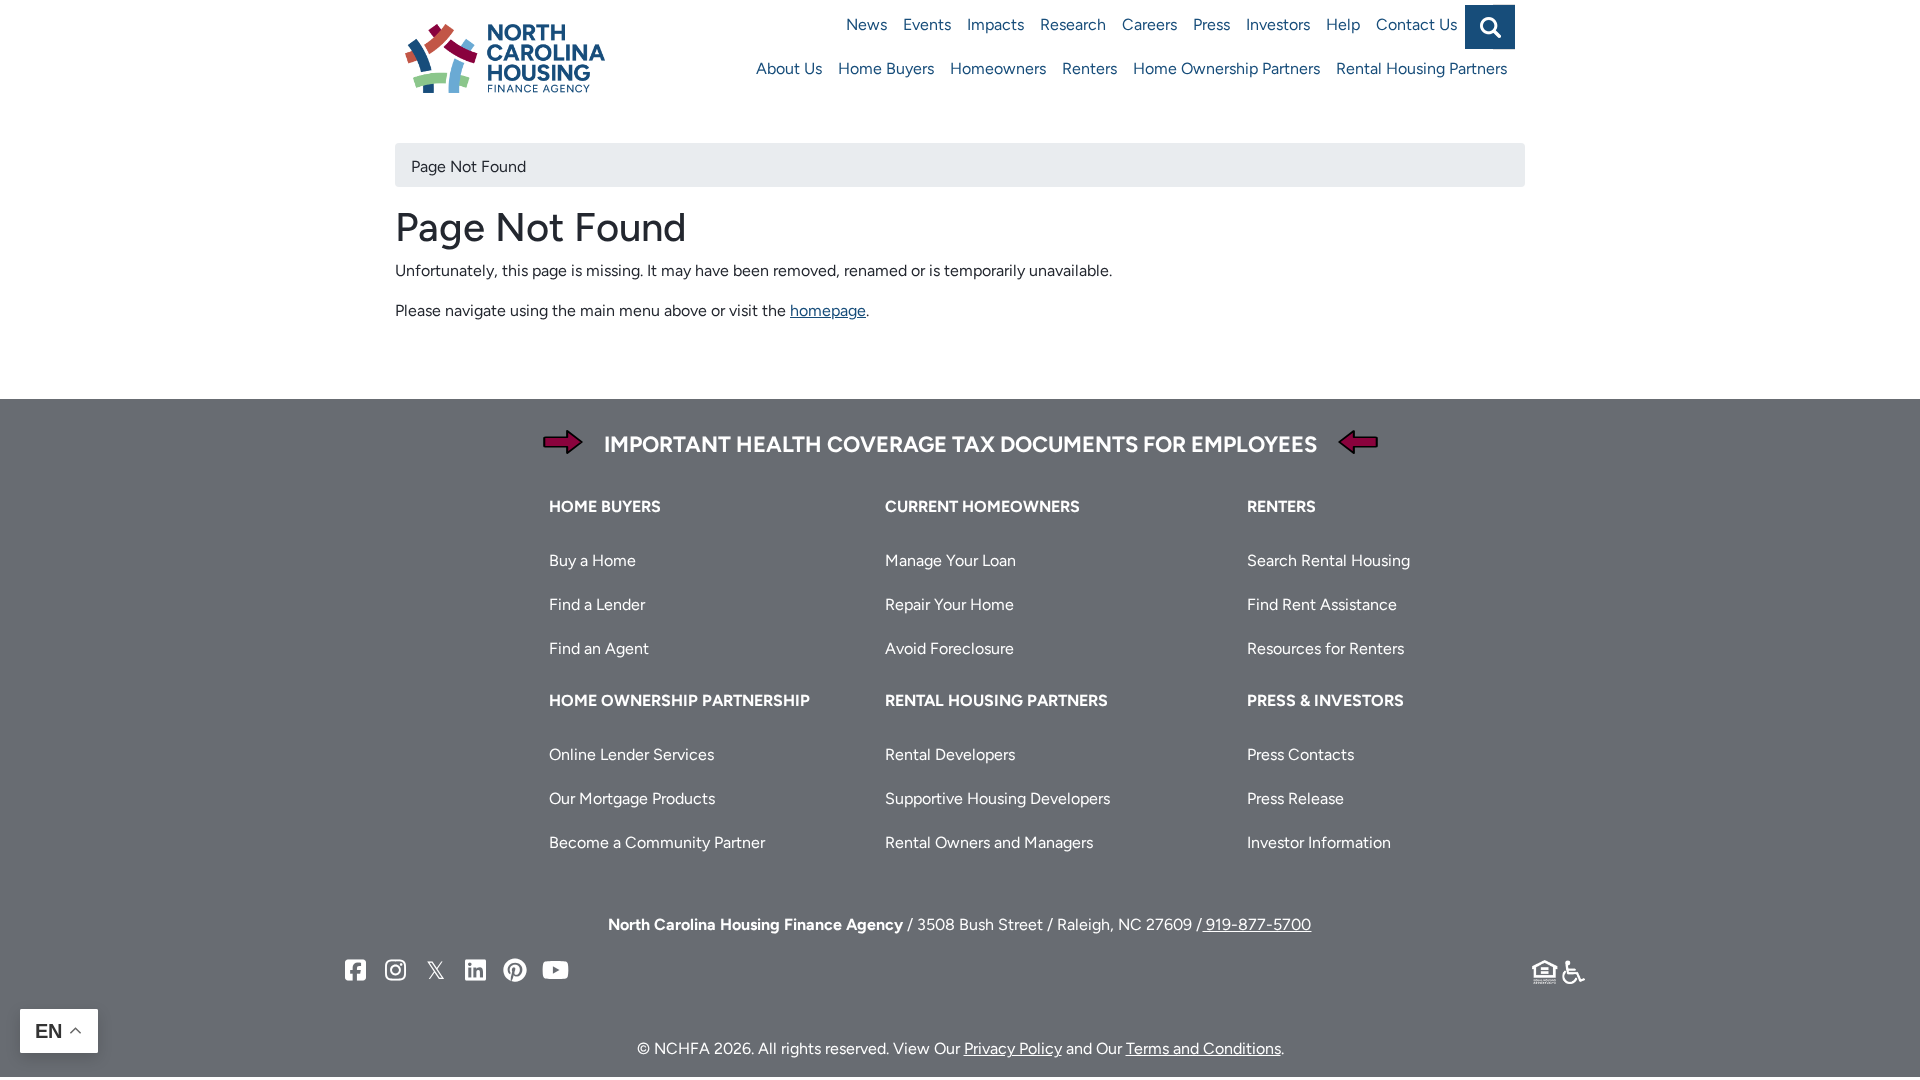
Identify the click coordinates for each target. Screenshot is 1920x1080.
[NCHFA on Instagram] (395, 970)
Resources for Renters (1325, 648)
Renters (1089, 68)
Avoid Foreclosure (949, 648)
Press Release (1295, 798)
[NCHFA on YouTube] (555, 970)
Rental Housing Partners (1421, 68)
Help (1343, 24)
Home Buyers (886, 68)
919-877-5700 (1256, 924)
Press (1211, 24)
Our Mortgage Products (632, 798)
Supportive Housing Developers (997, 798)
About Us (789, 68)
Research (1073, 24)
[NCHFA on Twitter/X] (435, 970)
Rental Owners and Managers (989, 842)
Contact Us (1416, 24)
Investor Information (1319, 842)
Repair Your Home (949, 604)
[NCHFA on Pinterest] (515, 970)
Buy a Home (592, 560)
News (866, 24)
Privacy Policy (1013, 1048)
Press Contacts (1300, 754)
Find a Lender (597, 604)
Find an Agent (599, 648)
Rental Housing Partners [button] (996, 700)
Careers (1149, 24)
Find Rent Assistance (1322, 604)
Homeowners (998, 68)
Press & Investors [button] (1325, 700)
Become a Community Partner (657, 842)
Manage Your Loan (950, 560)
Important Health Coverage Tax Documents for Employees (960, 444)
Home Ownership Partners (1226, 68)
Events (927, 24)
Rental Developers (950, 754)
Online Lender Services (631, 754)
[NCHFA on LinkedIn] (475, 970)
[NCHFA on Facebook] (355, 970)
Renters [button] (1281, 506)
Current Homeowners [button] (982, 506)
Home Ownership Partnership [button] (679, 700)
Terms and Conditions (1203, 1048)
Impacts (995, 24)
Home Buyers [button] (605, 506)
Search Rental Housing (1328, 560)
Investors (1278, 24)
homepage (828, 310)
